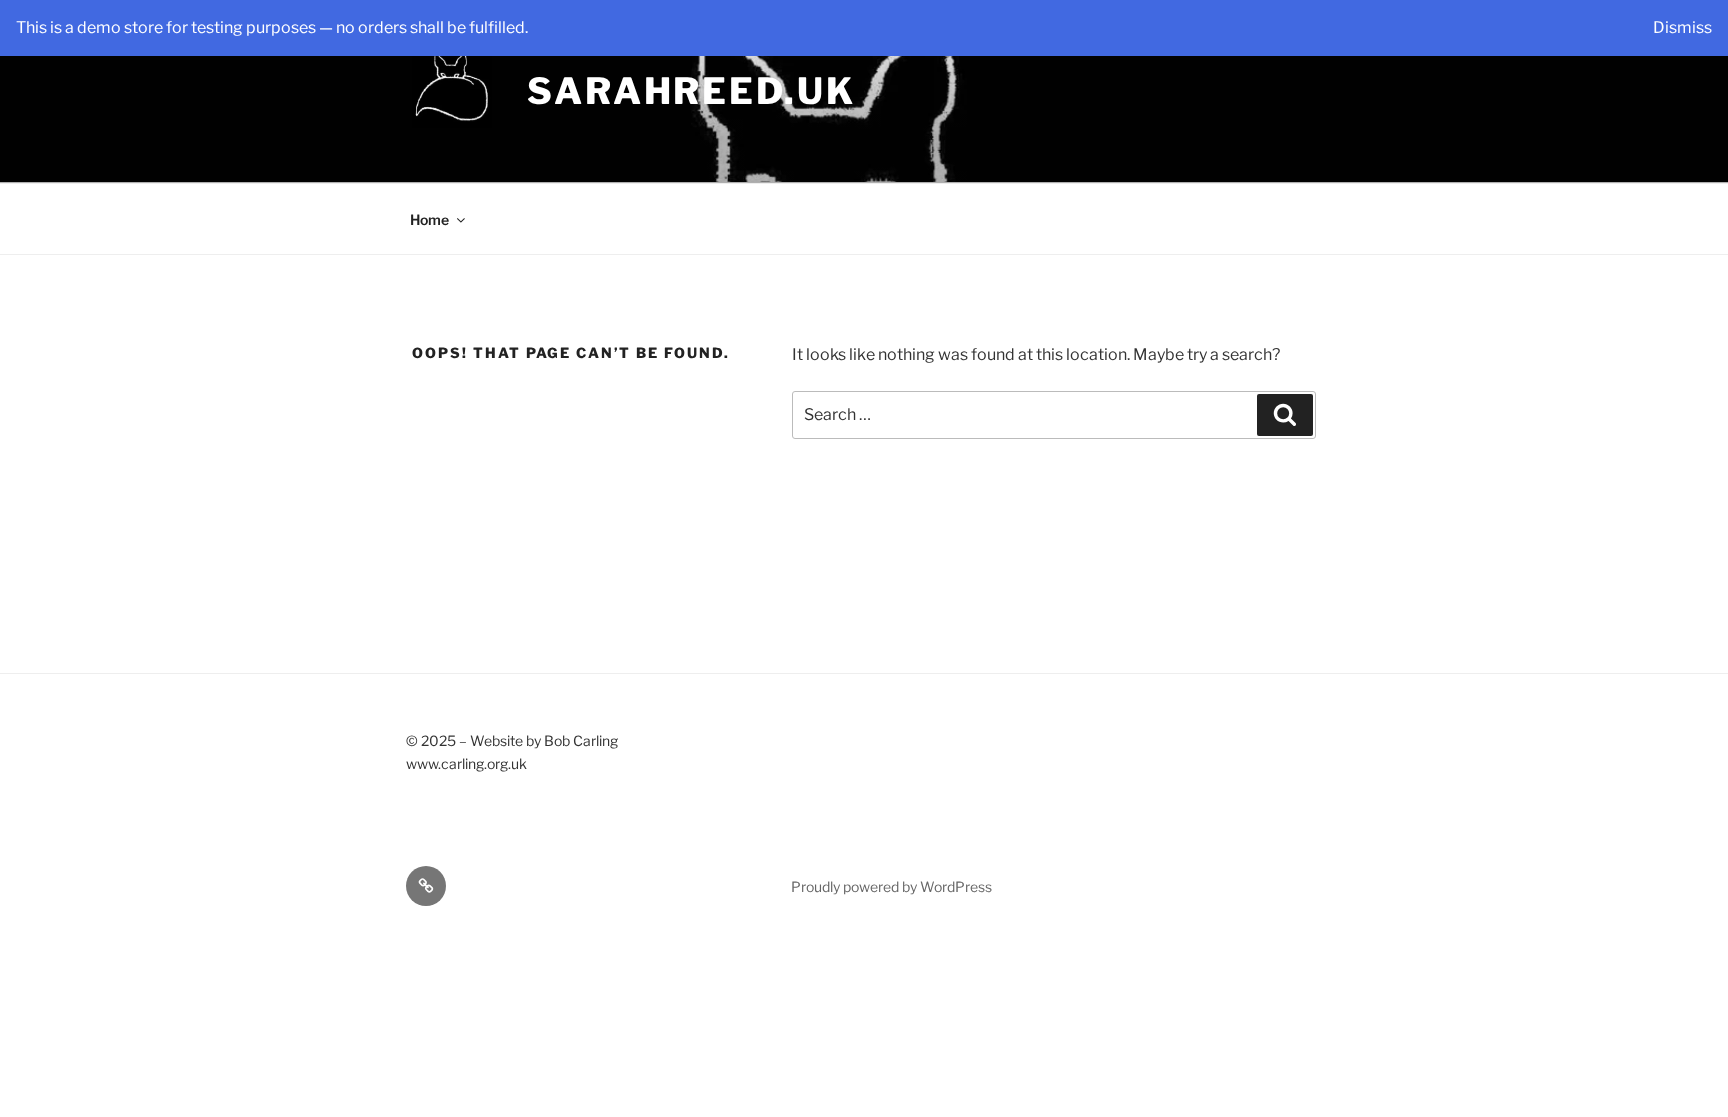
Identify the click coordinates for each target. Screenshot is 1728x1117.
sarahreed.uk (691, 91)
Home (429, 219)
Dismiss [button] (1682, 27)
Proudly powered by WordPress (891, 886)
